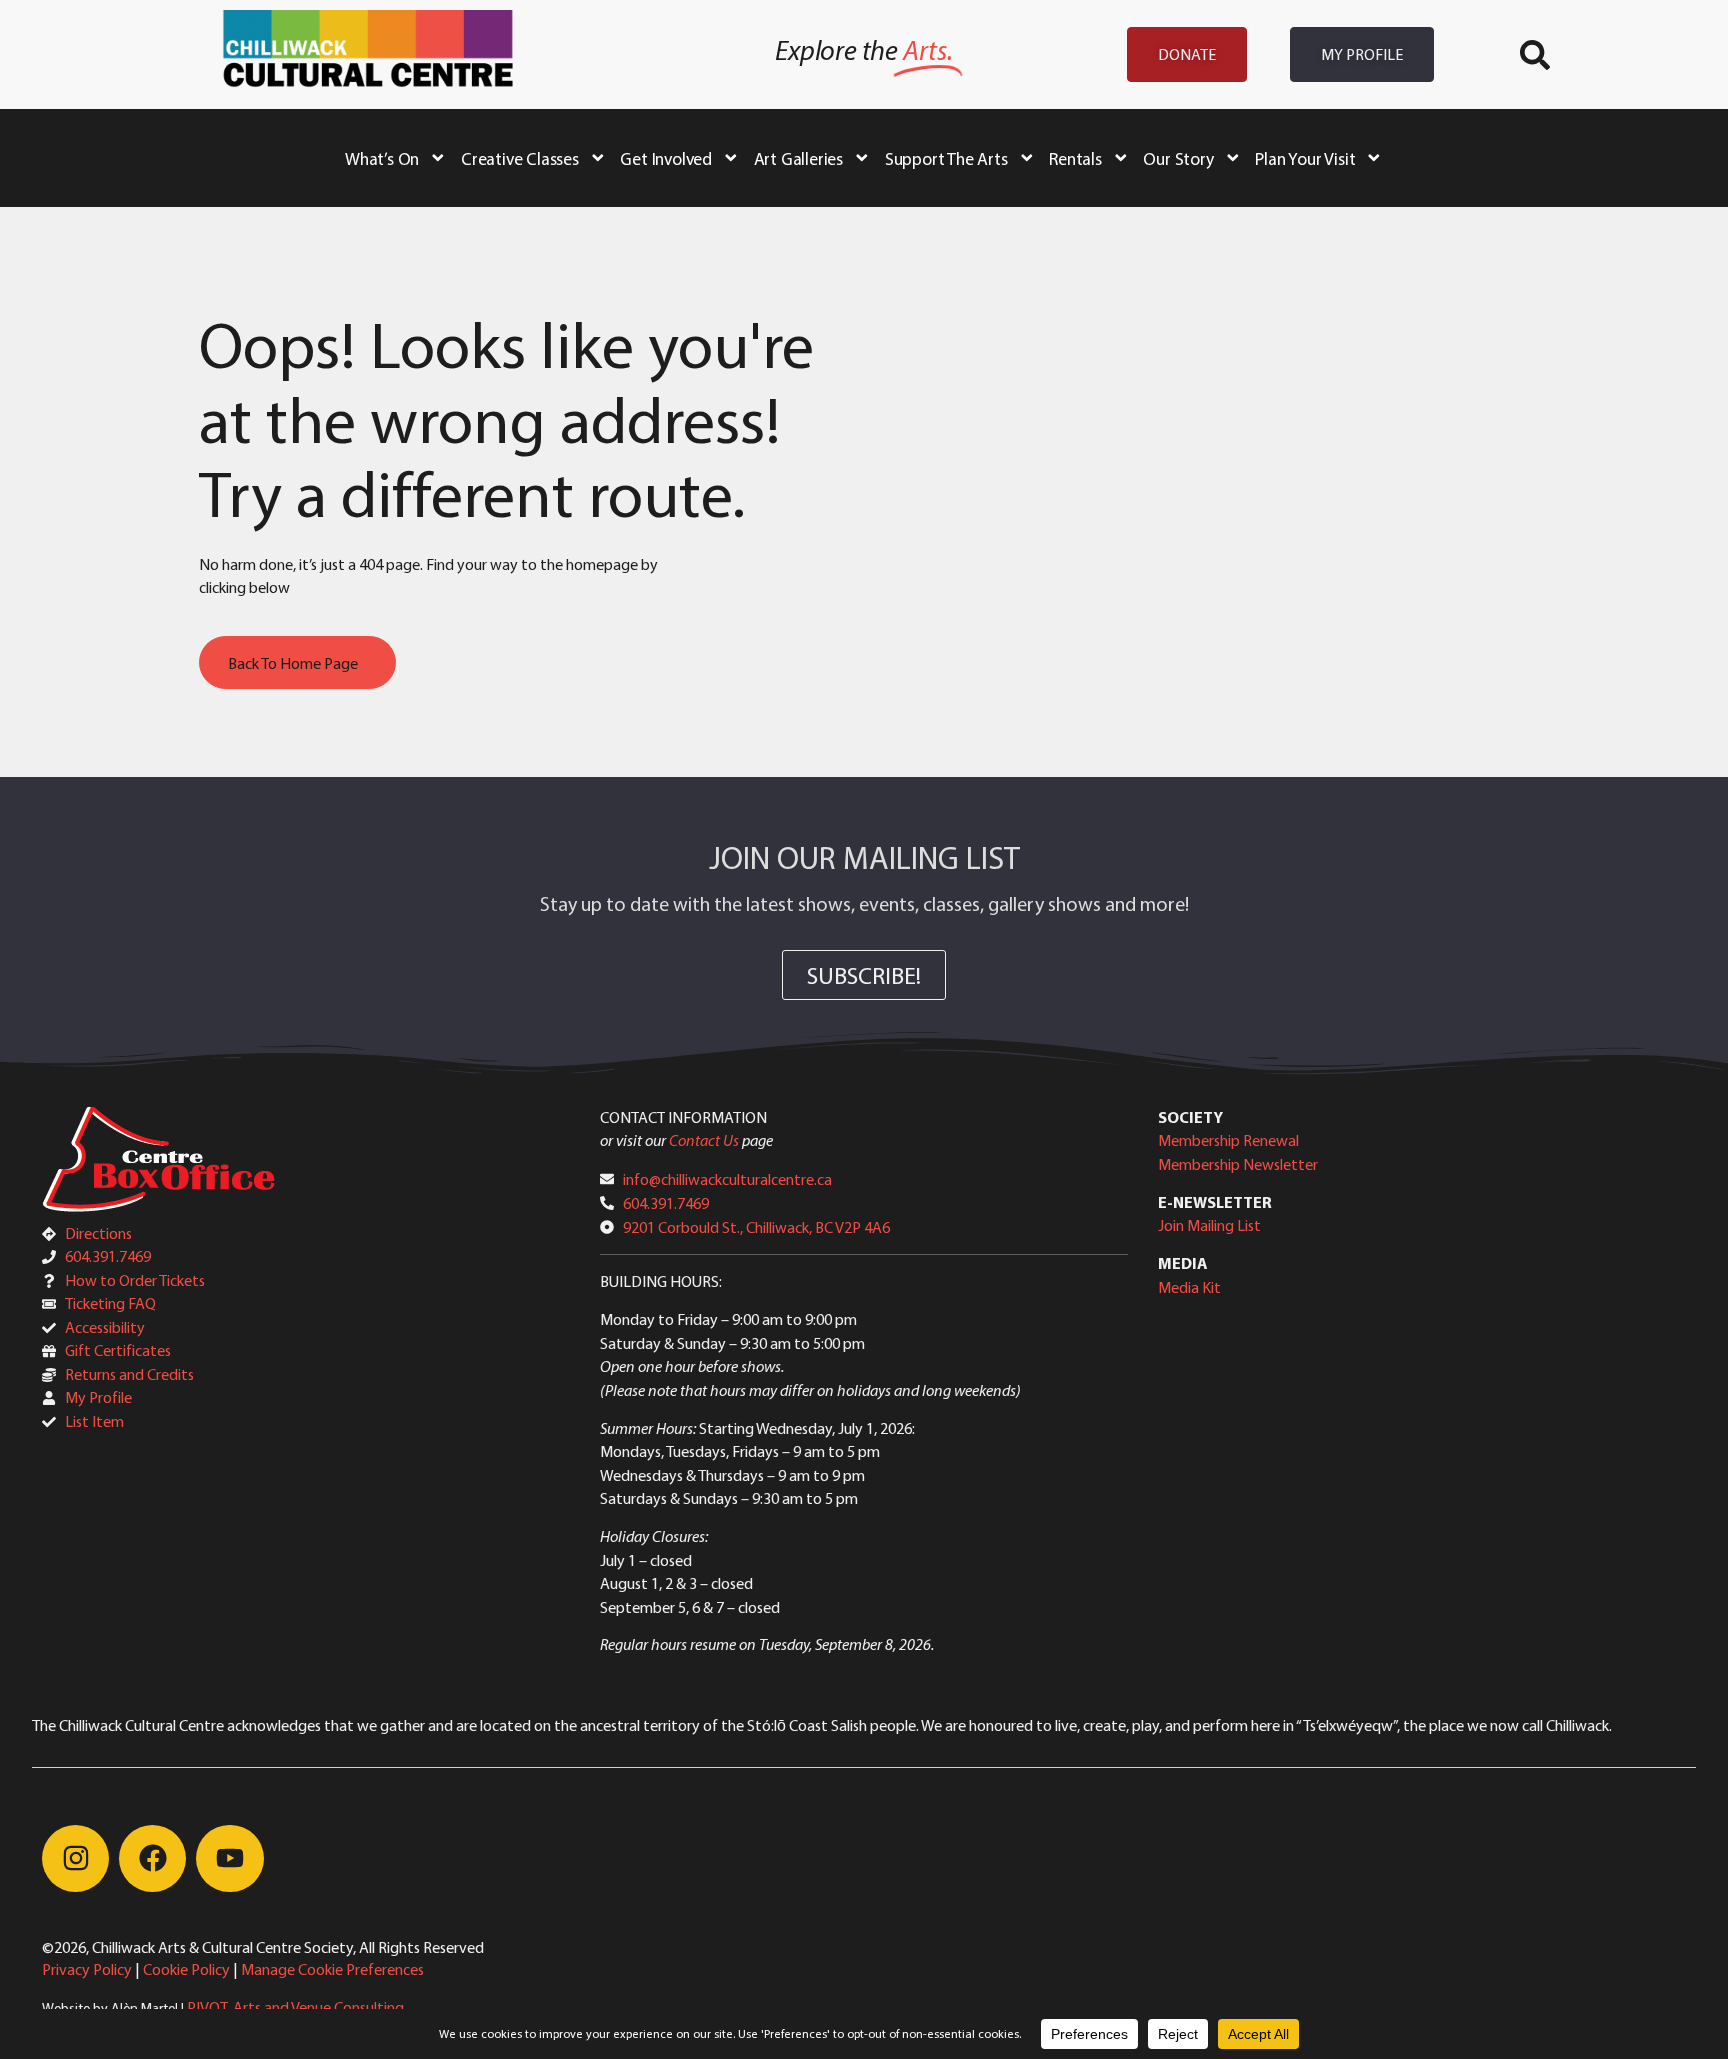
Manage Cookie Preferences (332, 1969)
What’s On (382, 158)
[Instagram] (75, 1858)
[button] (1535, 55)
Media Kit (1189, 1287)
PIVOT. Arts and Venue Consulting (295, 2007)
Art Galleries (798, 158)
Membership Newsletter (1238, 1164)
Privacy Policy (87, 1969)
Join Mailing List (1209, 1225)
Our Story (1178, 158)
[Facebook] (152, 1858)
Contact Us (704, 1140)
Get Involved (666, 158)
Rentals (1075, 158)
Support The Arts (946, 158)
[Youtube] (229, 1858)
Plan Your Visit (1305, 158)
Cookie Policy (186, 1969)
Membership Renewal (1228, 1140)
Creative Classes (520, 158)
